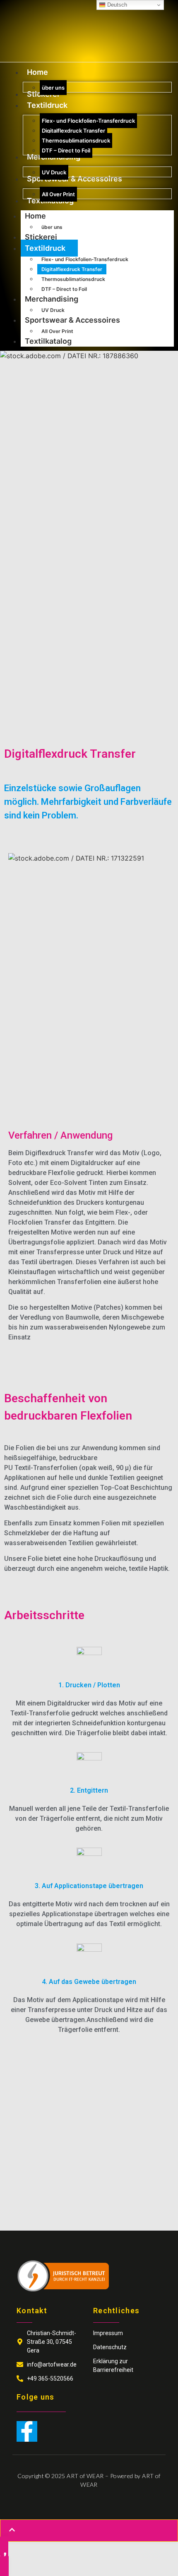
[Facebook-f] (27, 2431)
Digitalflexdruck (89, 1077)
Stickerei (41, 237)
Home (35, 216)
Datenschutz (110, 2347)
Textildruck (45, 248)
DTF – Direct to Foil (64, 289)
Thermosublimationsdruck (73, 279)
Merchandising (52, 299)
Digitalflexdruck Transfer (72, 269)
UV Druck (53, 310)
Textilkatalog (48, 341)
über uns (52, 227)
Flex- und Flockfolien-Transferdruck (85, 259)
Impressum (108, 2333)
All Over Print (57, 331)
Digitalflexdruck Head (50, 624)
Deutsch (116, 5)
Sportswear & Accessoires (72, 320)
